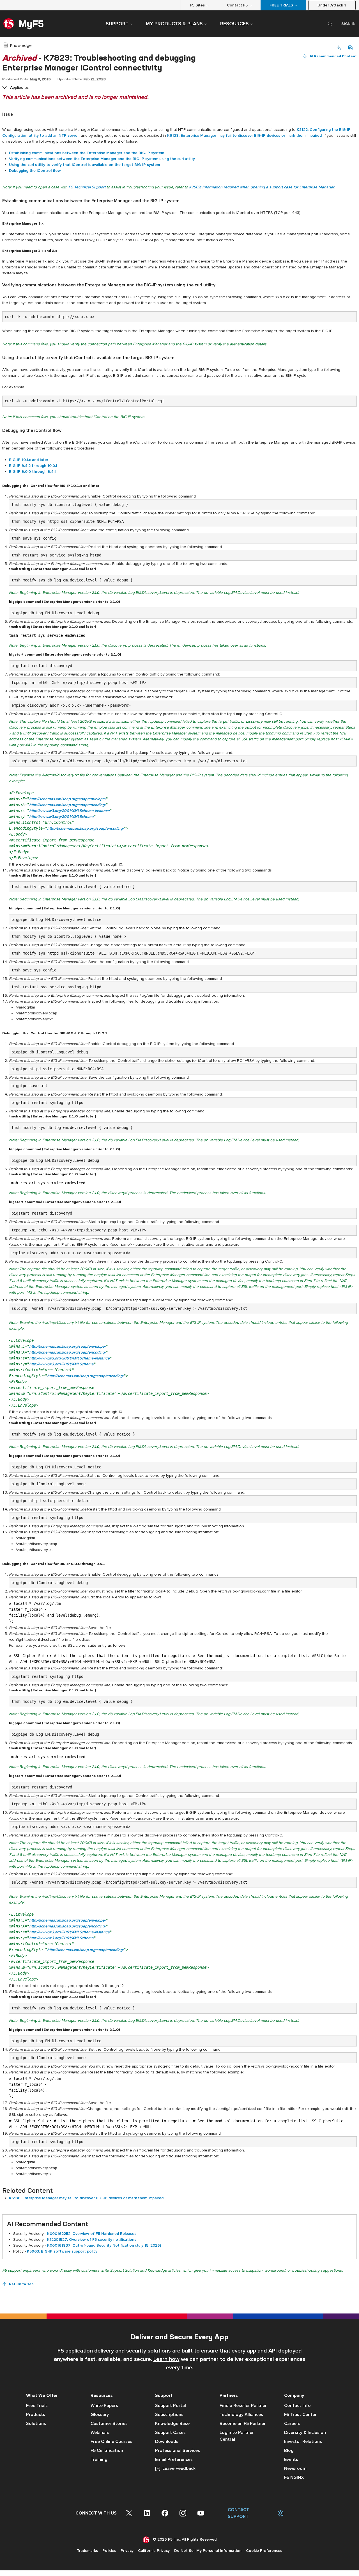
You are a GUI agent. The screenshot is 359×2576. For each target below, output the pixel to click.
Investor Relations (303, 2442)
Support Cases (170, 2433)
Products (36, 2415)
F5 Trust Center (300, 2415)
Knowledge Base (172, 2424)
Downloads (167, 2442)
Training (99, 2459)
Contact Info (297, 2406)
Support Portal (171, 2406)
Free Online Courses (111, 2442)
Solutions (36, 2424)
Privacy (127, 2551)
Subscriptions (169, 2415)
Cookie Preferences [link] (264, 2551)
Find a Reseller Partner (243, 2406)
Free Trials (37, 2406)
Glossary (100, 2415)
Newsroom (295, 2468)
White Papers (104, 2406)
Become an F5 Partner (243, 2424)
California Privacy (154, 2551)
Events (291, 2459)
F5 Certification (107, 2450)
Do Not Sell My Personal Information (208, 2551)
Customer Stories (109, 2424)
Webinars (100, 2433)
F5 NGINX (294, 2477)
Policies (109, 2551)
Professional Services (178, 2450)
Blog (289, 2450)
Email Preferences (174, 2459)
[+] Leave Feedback (175, 2468)
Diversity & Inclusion (305, 2433)
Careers (292, 2424)
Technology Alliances (241, 2415)
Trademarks (87, 2551)
